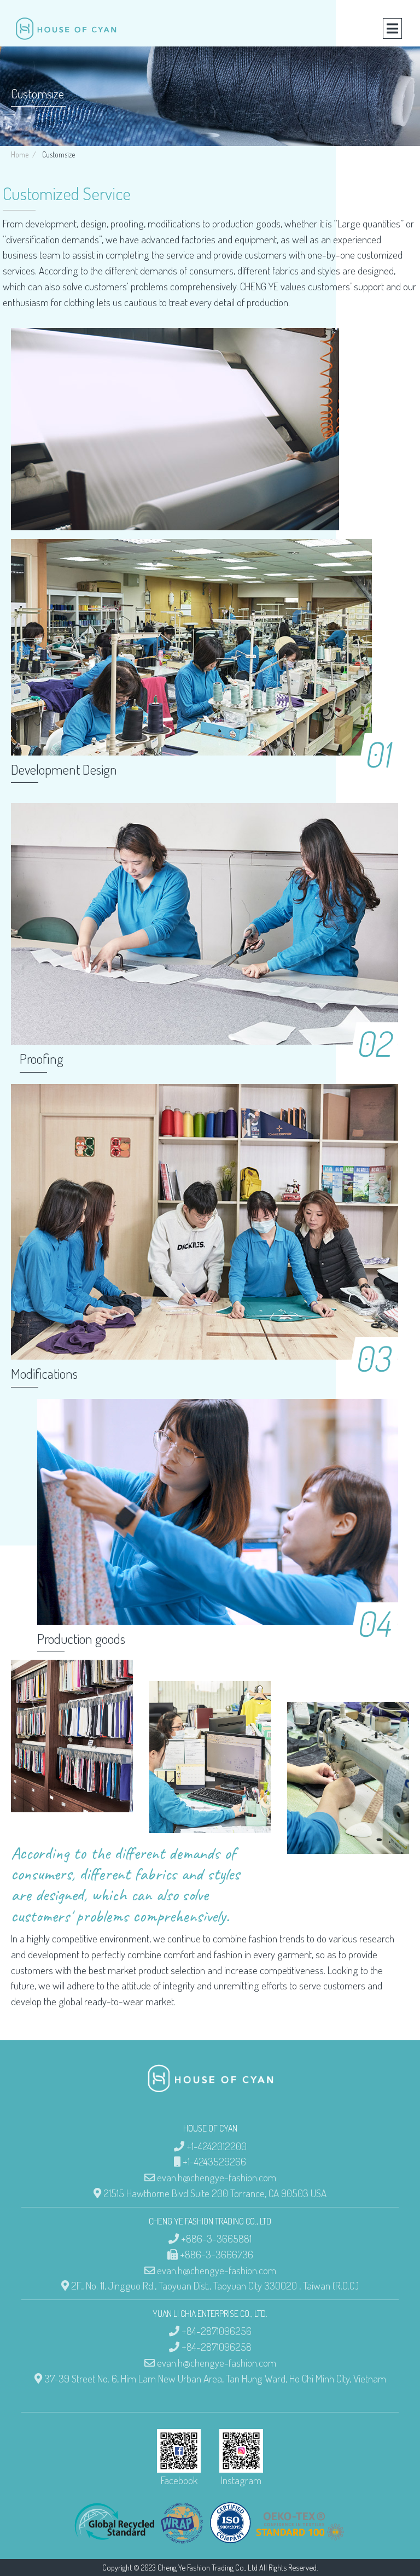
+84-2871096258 (217, 2347)
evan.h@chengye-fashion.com (217, 2177)
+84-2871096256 (217, 2331)
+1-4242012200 (217, 2146)
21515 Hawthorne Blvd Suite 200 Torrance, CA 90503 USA (215, 2193)
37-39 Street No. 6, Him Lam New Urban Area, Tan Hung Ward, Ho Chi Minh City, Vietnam (215, 2378)
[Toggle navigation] (392, 28)
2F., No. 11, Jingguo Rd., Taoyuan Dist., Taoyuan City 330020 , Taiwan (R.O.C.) (215, 2285)
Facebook (179, 2480)
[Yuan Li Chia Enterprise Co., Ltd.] (66, 29)
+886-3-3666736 (217, 2254)
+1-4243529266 (214, 2161)
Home (20, 154)
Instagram (241, 2480)
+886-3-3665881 (216, 2238)
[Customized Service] (72, 1757)
